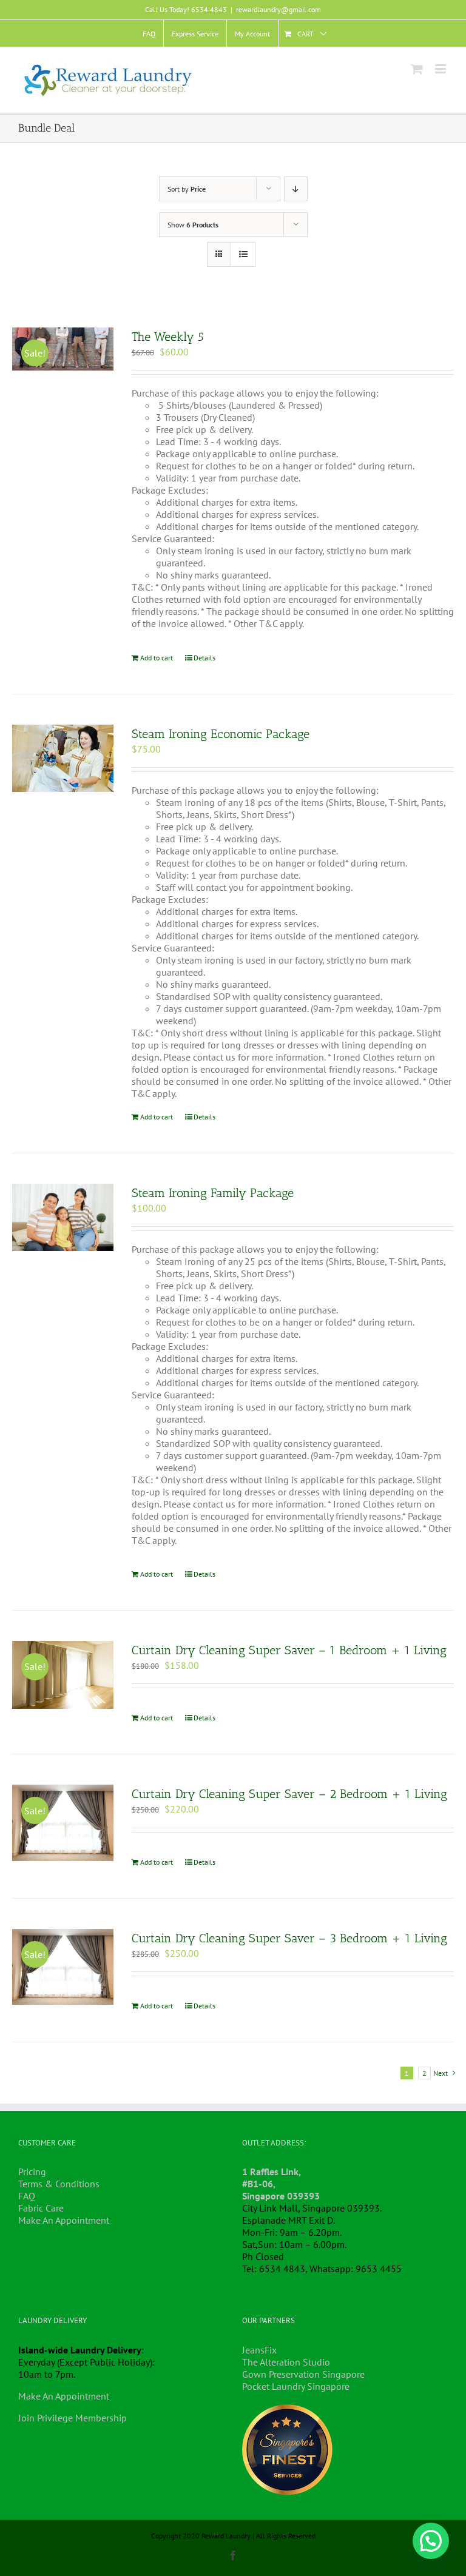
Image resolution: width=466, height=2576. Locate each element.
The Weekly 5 (168, 337)
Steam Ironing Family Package (213, 1193)
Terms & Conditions (59, 2184)
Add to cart (157, 658)
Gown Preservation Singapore (303, 2374)
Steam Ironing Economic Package (221, 734)
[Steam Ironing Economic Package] (63, 759)
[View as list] (243, 254)
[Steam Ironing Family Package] (63, 1218)
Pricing (32, 2172)
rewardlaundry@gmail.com (279, 9)
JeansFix (259, 2350)
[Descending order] (296, 189)
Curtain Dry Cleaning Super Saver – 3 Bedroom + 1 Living (289, 1938)
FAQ (27, 2196)
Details (204, 658)
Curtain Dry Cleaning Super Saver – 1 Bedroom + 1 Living (289, 1650)
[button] (431, 2541)
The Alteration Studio (286, 2362)
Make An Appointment (64, 2220)
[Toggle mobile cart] (417, 69)
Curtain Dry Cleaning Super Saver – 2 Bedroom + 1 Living (289, 1794)
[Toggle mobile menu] (441, 69)
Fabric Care (41, 2208)
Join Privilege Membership (73, 2418)
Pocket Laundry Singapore (296, 2386)
